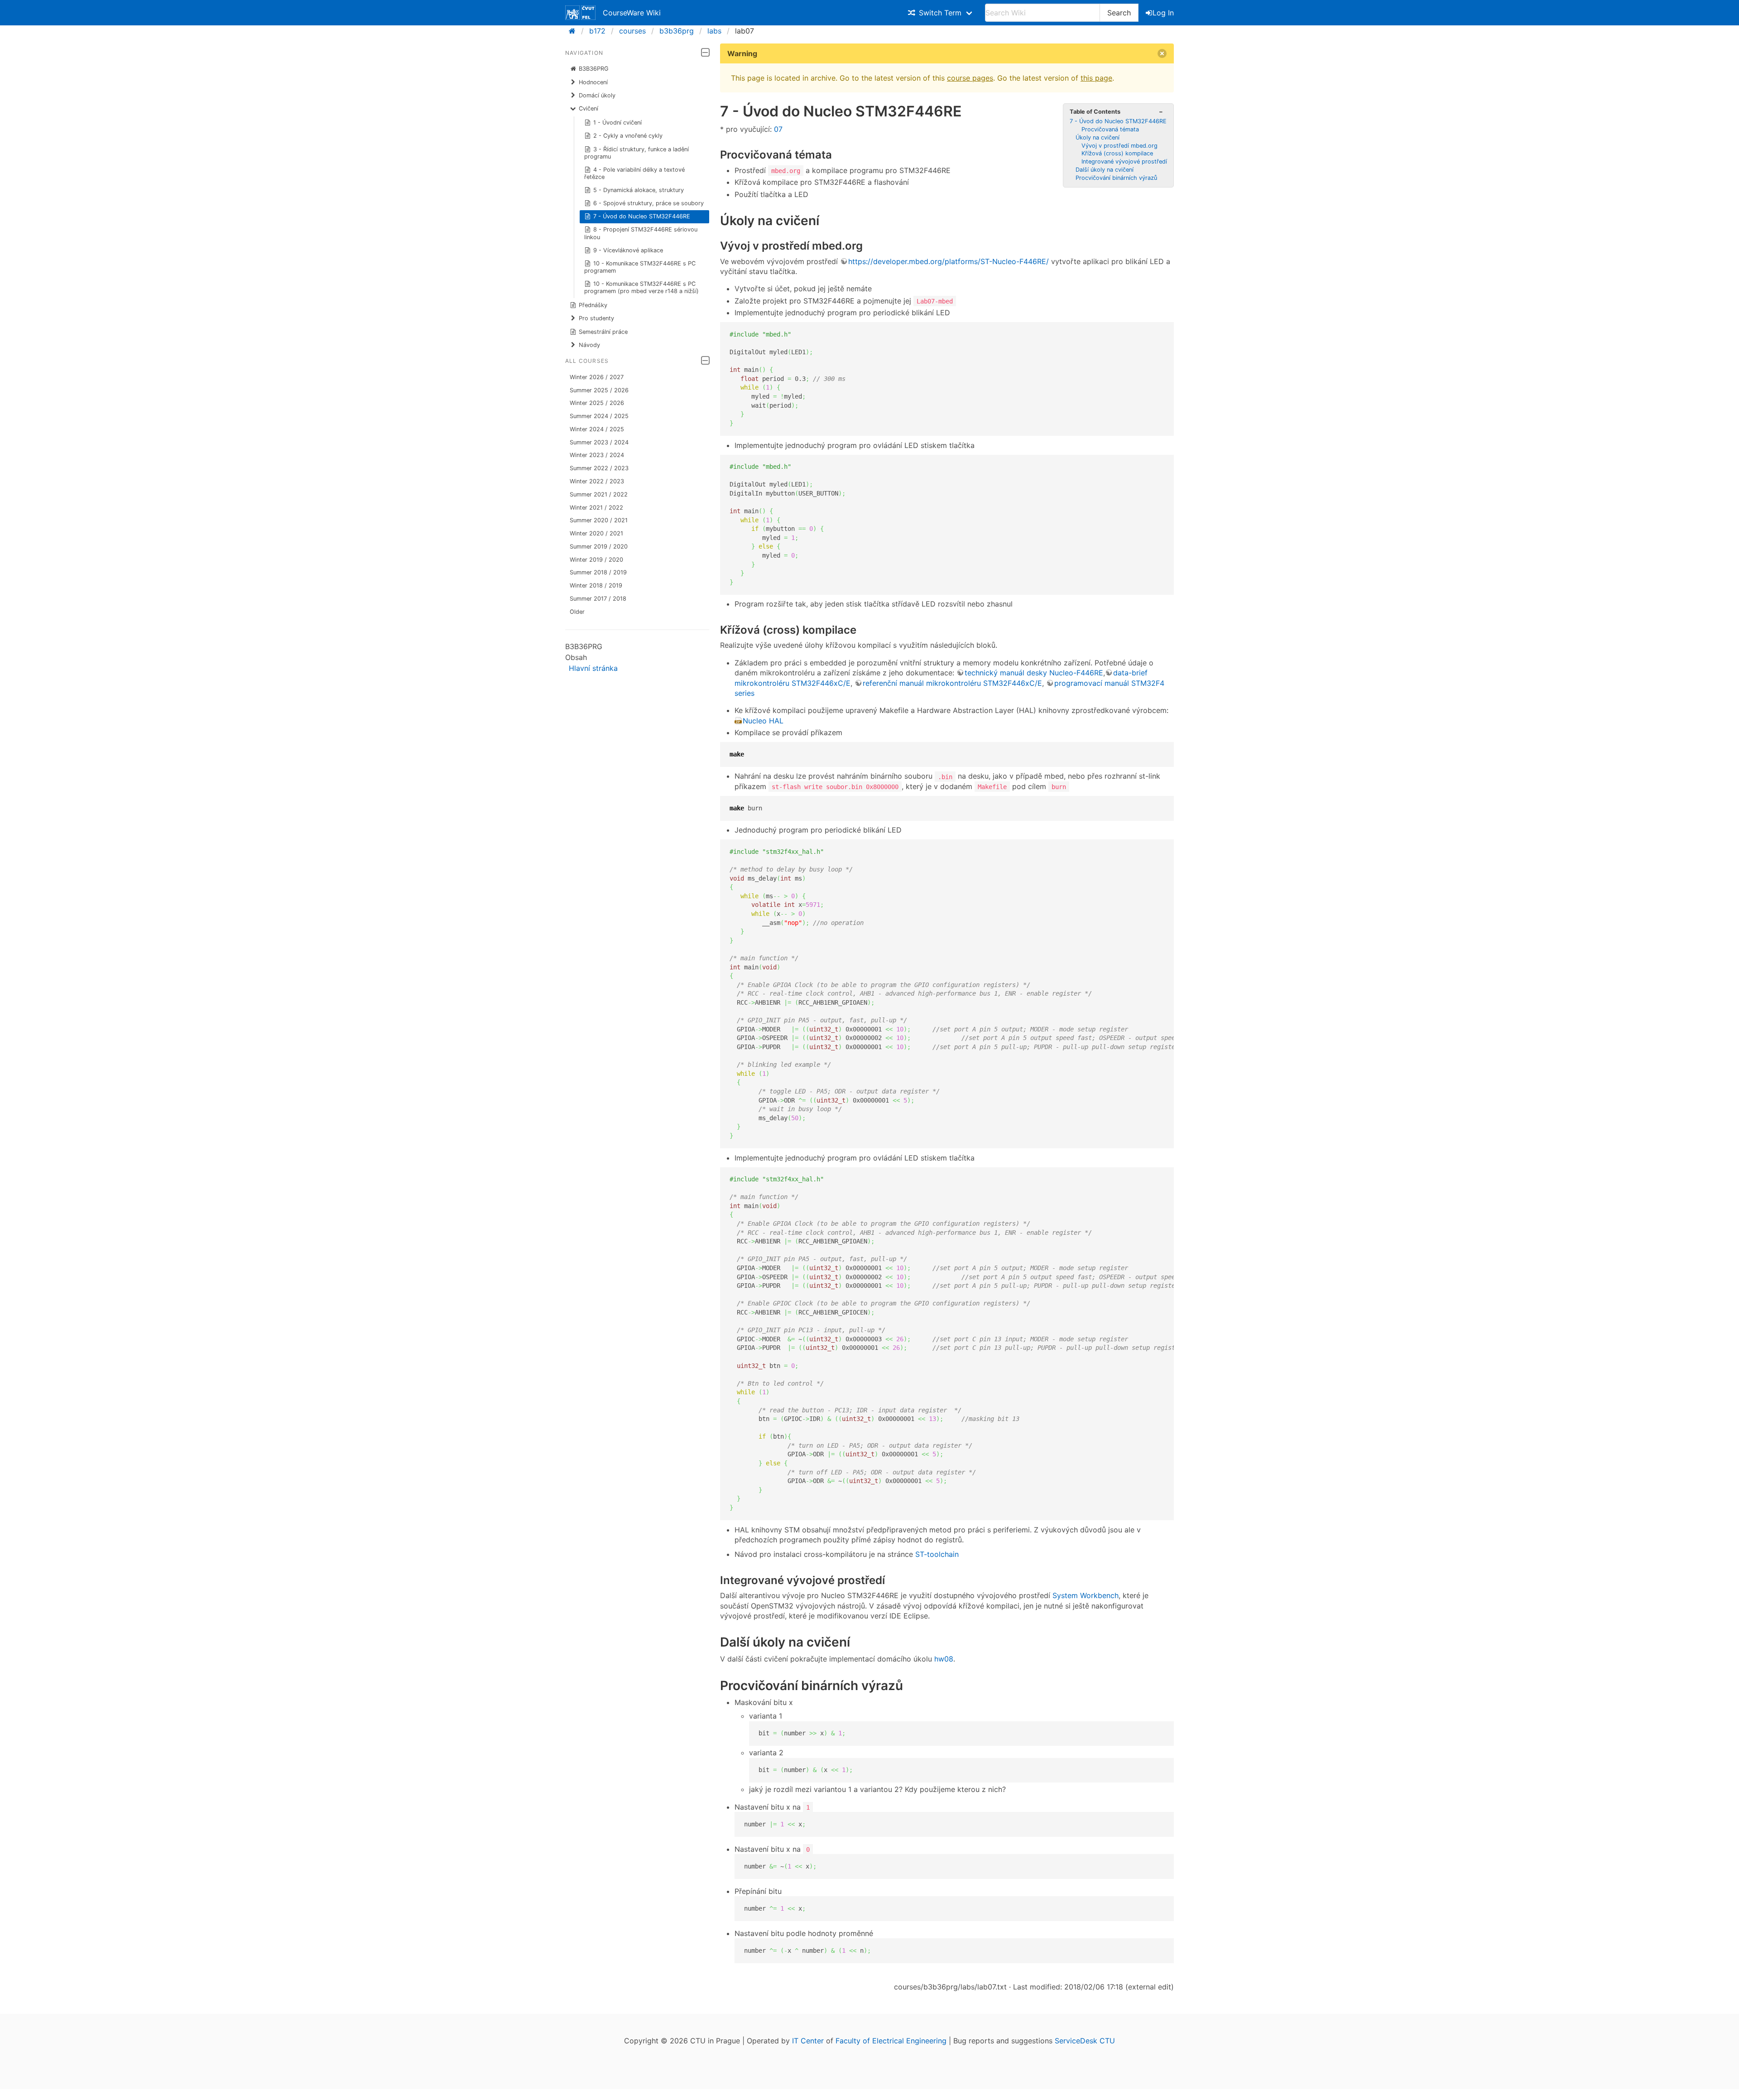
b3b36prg (677, 31)
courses (632, 31)
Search (1119, 13)
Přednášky (593, 305)
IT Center (808, 2041)
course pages (970, 78)
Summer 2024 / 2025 (599, 416)
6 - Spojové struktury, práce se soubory (649, 203)
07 (778, 129)
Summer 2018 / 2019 (598, 572)
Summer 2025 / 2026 (599, 390)
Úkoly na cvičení (1098, 137)
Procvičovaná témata (1110, 129)
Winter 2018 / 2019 (596, 585)
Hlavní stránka (593, 668)
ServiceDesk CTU (1085, 2041)
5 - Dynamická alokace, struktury (639, 190)
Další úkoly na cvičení (1105, 170)
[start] (575, 31)
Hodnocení (593, 82)
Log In (1163, 13)
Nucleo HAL (763, 721)
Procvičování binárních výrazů (1116, 178)
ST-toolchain (937, 1554)
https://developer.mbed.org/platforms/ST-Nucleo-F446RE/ (949, 261)
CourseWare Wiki (632, 13)
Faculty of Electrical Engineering (891, 2041)
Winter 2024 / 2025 (597, 429)
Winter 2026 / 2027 (597, 377)
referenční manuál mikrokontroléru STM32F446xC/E (952, 683)
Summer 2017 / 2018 (598, 599)
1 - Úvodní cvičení (617, 123)
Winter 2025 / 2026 (597, 403)
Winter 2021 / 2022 (596, 508)
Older (577, 612)
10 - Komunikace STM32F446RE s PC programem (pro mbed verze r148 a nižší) (641, 287)
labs (714, 31)
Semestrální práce (603, 332)
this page (1096, 78)
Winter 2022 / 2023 (597, 481)
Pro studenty (596, 318)
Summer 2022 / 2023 (599, 468)
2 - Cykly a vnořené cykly (628, 136)
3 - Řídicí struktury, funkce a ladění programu (637, 153)
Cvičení (588, 108)
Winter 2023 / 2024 (597, 455)
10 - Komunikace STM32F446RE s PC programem (640, 267)
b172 (597, 31)
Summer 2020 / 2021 (599, 520)
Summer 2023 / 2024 (599, 442)
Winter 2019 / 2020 (596, 560)
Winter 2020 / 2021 (596, 533)
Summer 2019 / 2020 (599, 547)
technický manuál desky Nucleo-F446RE (1034, 673)
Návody (589, 345)
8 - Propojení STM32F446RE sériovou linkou (641, 233)
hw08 (944, 1659)
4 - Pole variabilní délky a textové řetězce (635, 173)
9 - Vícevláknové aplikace (628, 250)
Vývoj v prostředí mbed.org (1119, 146)
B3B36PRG (594, 69)
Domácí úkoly (597, 95)
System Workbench (1086, 1595)
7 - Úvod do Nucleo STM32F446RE (642, 216)
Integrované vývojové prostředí (1124, 161)
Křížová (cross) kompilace (1117, 153)
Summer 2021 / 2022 (599, 494)
